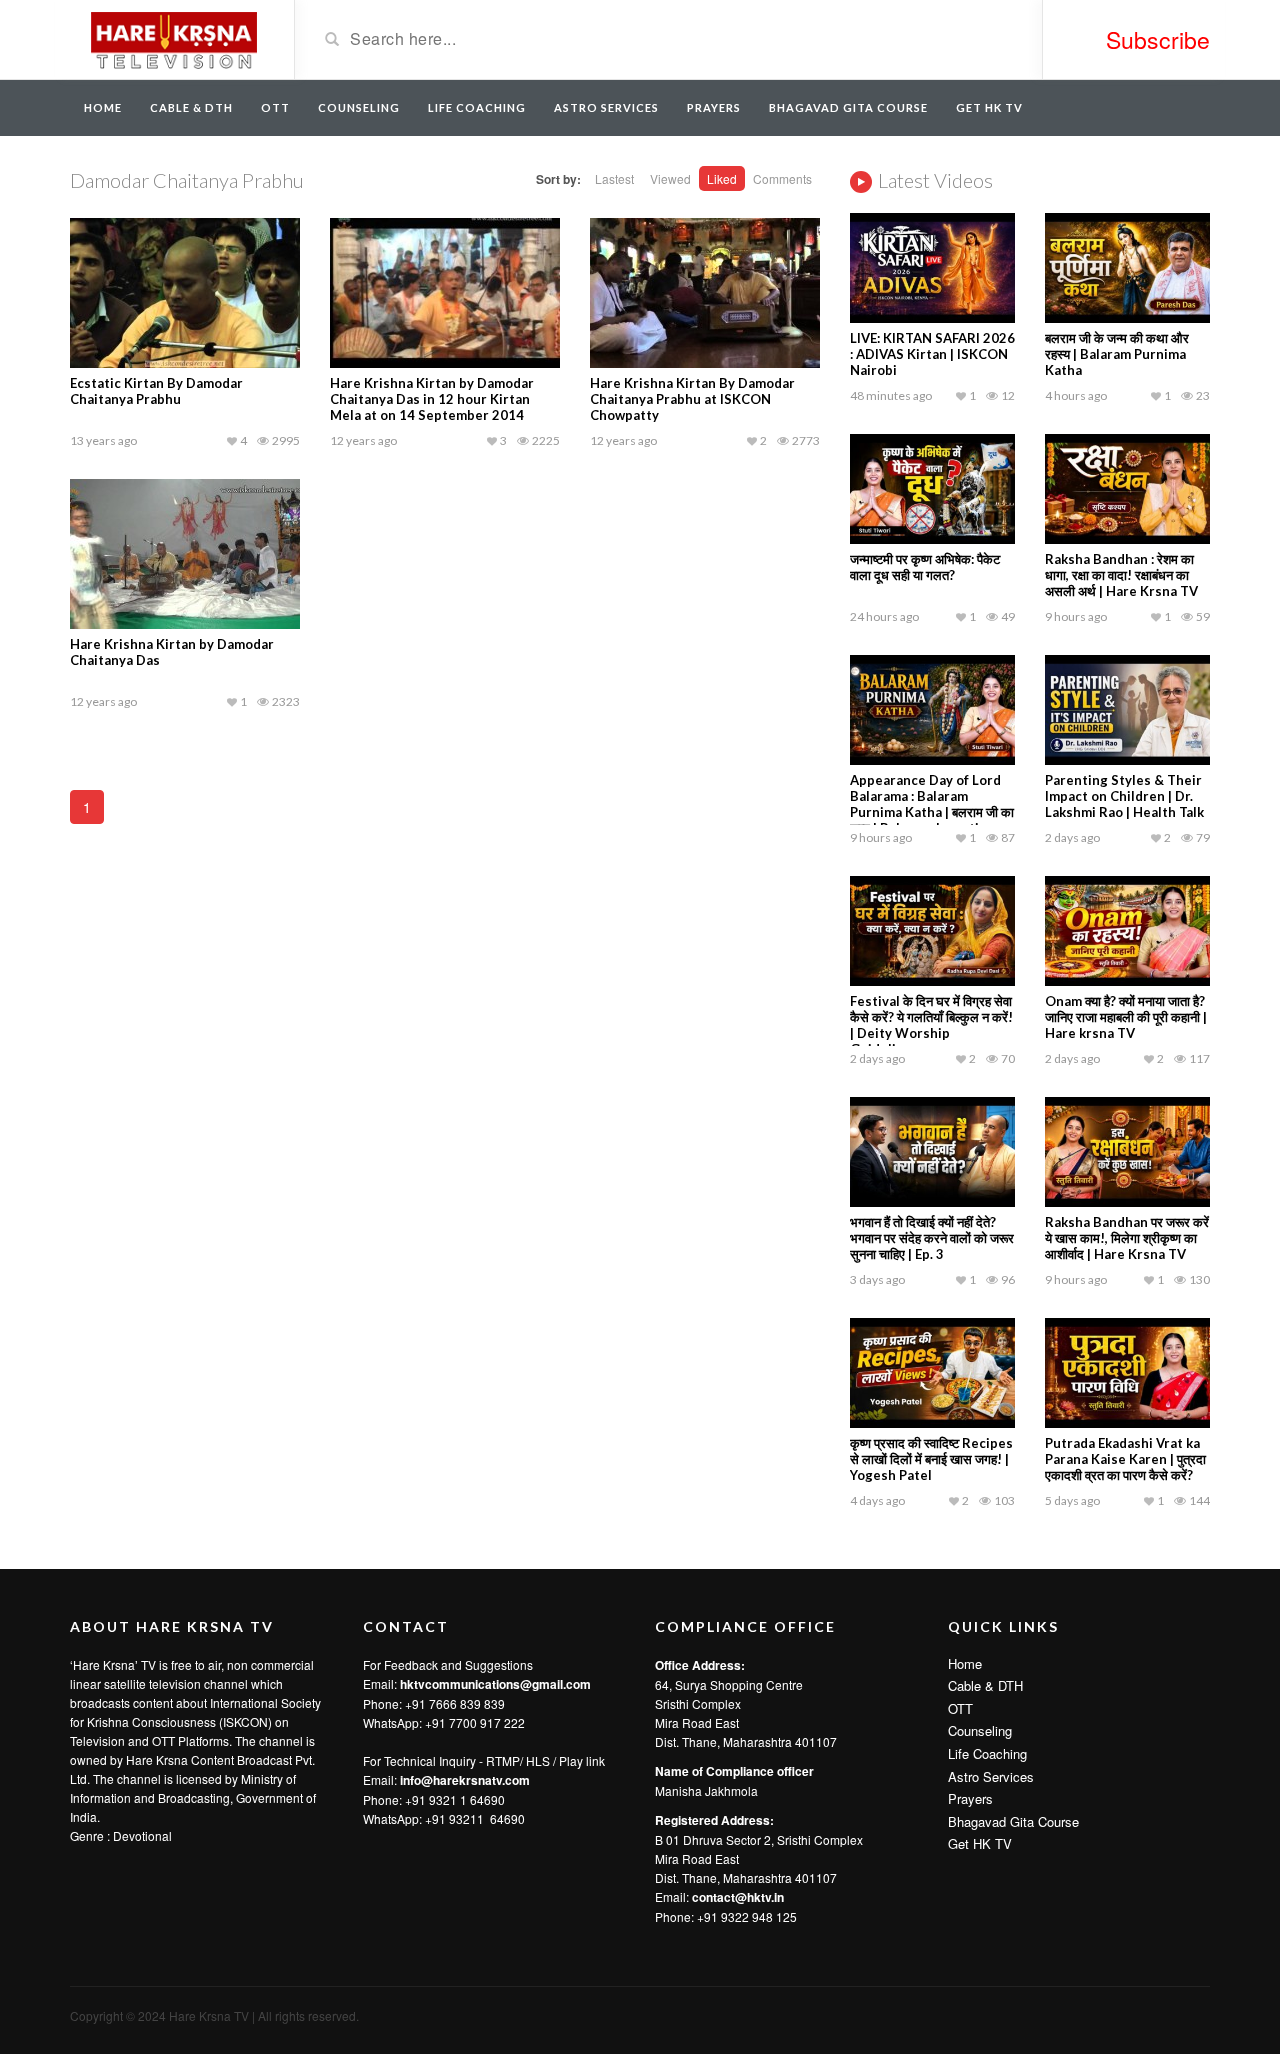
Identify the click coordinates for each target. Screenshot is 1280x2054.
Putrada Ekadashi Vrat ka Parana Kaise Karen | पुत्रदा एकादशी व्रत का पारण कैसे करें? (1125, 1459)
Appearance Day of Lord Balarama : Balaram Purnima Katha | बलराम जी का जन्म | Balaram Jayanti (932, 804)
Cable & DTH (191, 107)
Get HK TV (989, 107)
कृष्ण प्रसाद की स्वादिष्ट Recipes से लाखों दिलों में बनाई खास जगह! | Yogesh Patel (931, 1459)
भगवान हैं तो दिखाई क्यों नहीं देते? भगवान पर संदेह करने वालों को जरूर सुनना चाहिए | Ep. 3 (932, 1238)
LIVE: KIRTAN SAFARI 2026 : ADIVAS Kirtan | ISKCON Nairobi (932, 354)
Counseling (359, 107)
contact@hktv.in (738, 1897)
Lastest (614, 178)
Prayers (714, 107)
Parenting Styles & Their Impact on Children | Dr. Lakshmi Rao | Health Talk (1124, 796)
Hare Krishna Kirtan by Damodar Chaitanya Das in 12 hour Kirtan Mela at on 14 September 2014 (432, 399)
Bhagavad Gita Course (848, 107)
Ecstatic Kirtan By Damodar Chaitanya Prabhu (156, 391)
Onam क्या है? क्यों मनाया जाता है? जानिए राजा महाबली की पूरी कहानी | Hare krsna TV (1126, 1017)
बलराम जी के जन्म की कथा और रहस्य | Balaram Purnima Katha (1117, 354)
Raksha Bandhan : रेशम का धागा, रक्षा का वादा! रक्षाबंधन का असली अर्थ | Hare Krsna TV (1121, 575)
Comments (782, 178)
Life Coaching (477, 107)
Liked (722, 178)
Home (103, 107)
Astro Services (606, 107)
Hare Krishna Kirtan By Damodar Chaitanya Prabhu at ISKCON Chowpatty (692, 399)
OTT (275, 107)
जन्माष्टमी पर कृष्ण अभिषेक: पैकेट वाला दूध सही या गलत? (925, 567)
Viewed (670, 178)
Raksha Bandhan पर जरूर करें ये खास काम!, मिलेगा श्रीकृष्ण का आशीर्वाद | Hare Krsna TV (1127, 1238)
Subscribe (1158, 39)
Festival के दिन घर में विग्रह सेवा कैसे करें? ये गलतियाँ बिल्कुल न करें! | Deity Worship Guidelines (931, 1025)
